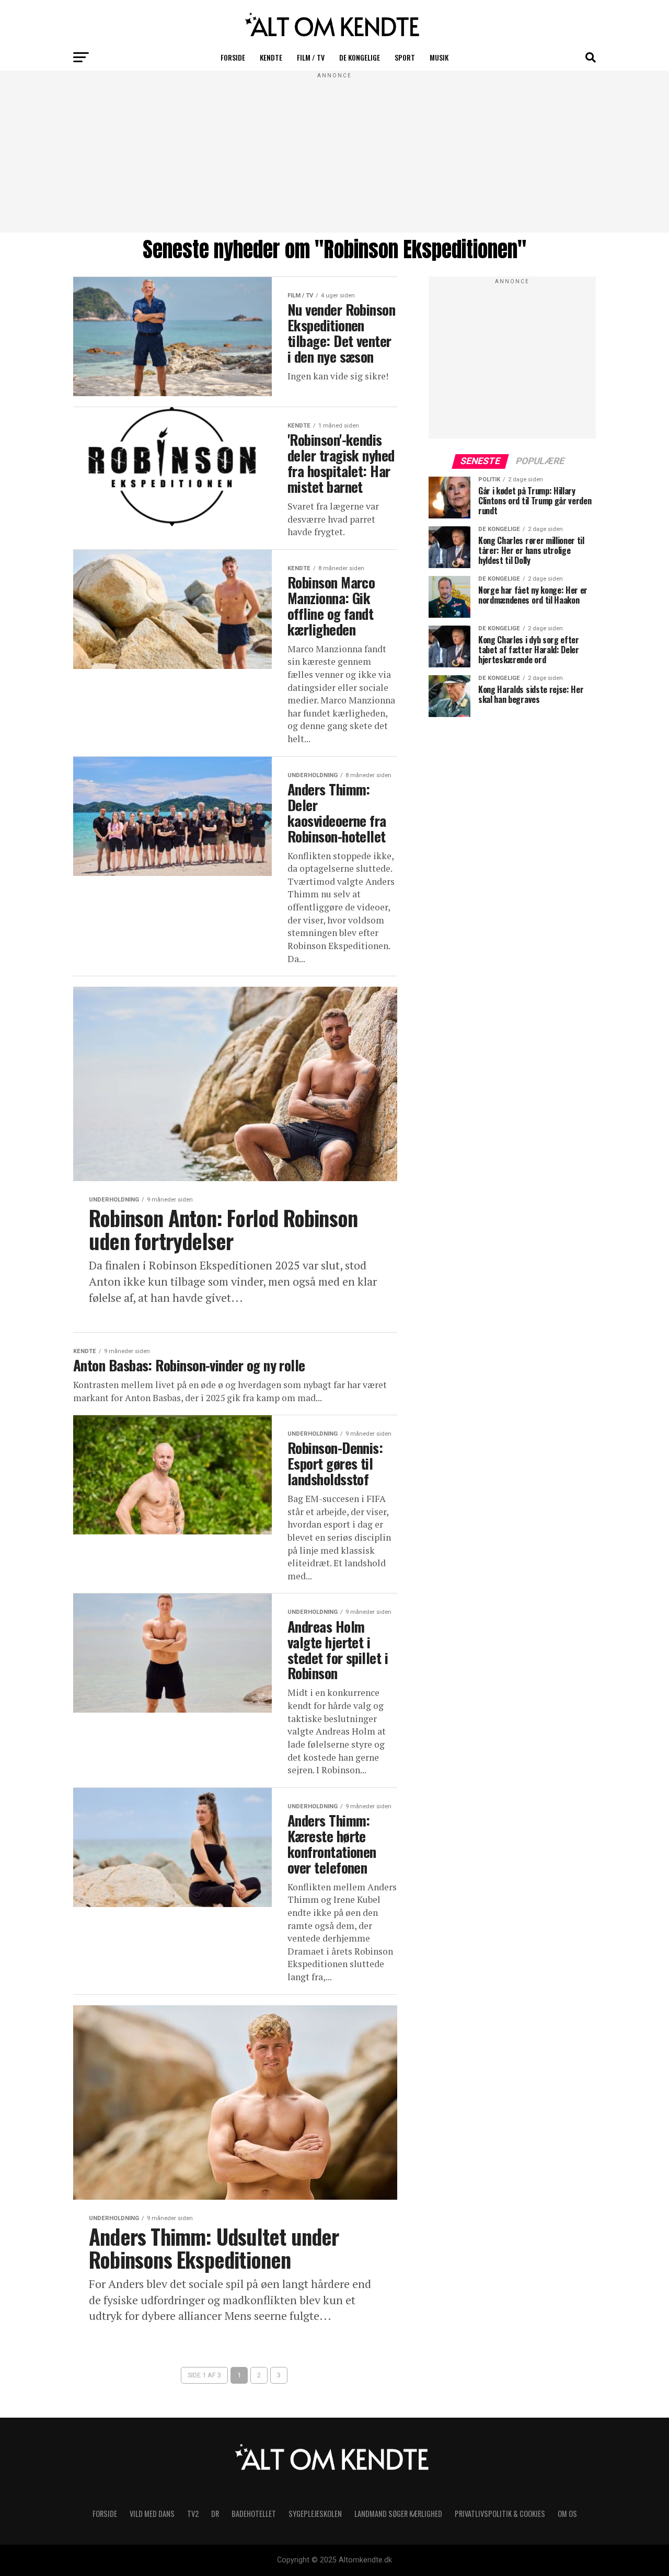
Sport (405, 57)
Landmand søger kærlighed (398, 2514)
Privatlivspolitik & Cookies (500, 2514)
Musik (439, 57)
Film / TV (311, 57)
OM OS (567, 2514)
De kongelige (360, 57)
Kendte (271, 57)
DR (215, 2514)
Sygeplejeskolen (315, 2514)
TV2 (193, 2514)
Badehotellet (254, 2514)
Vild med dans (152, 2514)
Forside (233, 57)
